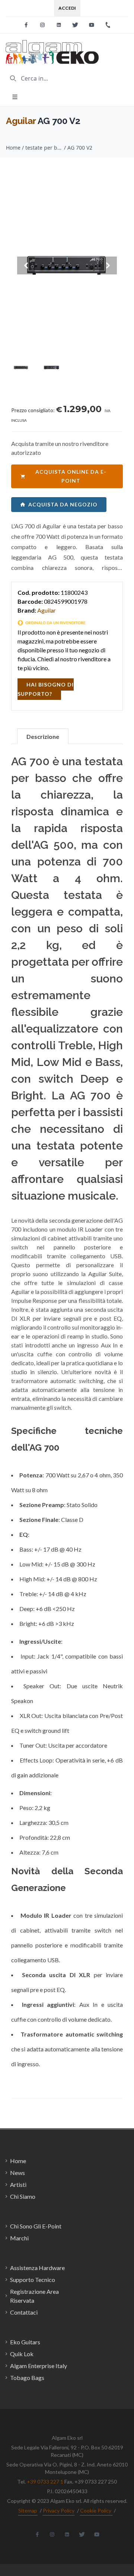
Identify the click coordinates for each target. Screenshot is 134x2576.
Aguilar (21, 121)
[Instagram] (42, 25)
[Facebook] (26, 25)
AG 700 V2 (80, 148)
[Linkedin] (59, 25)
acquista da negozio (63, 504)
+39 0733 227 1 (45, 2482)
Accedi (67, 8)
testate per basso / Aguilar (44, 148)
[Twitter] (75, 25)
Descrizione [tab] (43, 736)
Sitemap (28, 2510)
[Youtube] (92, 25)
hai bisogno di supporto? (46, 689)
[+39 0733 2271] (108, 25)
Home (13, 148)
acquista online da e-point (71, 476)
